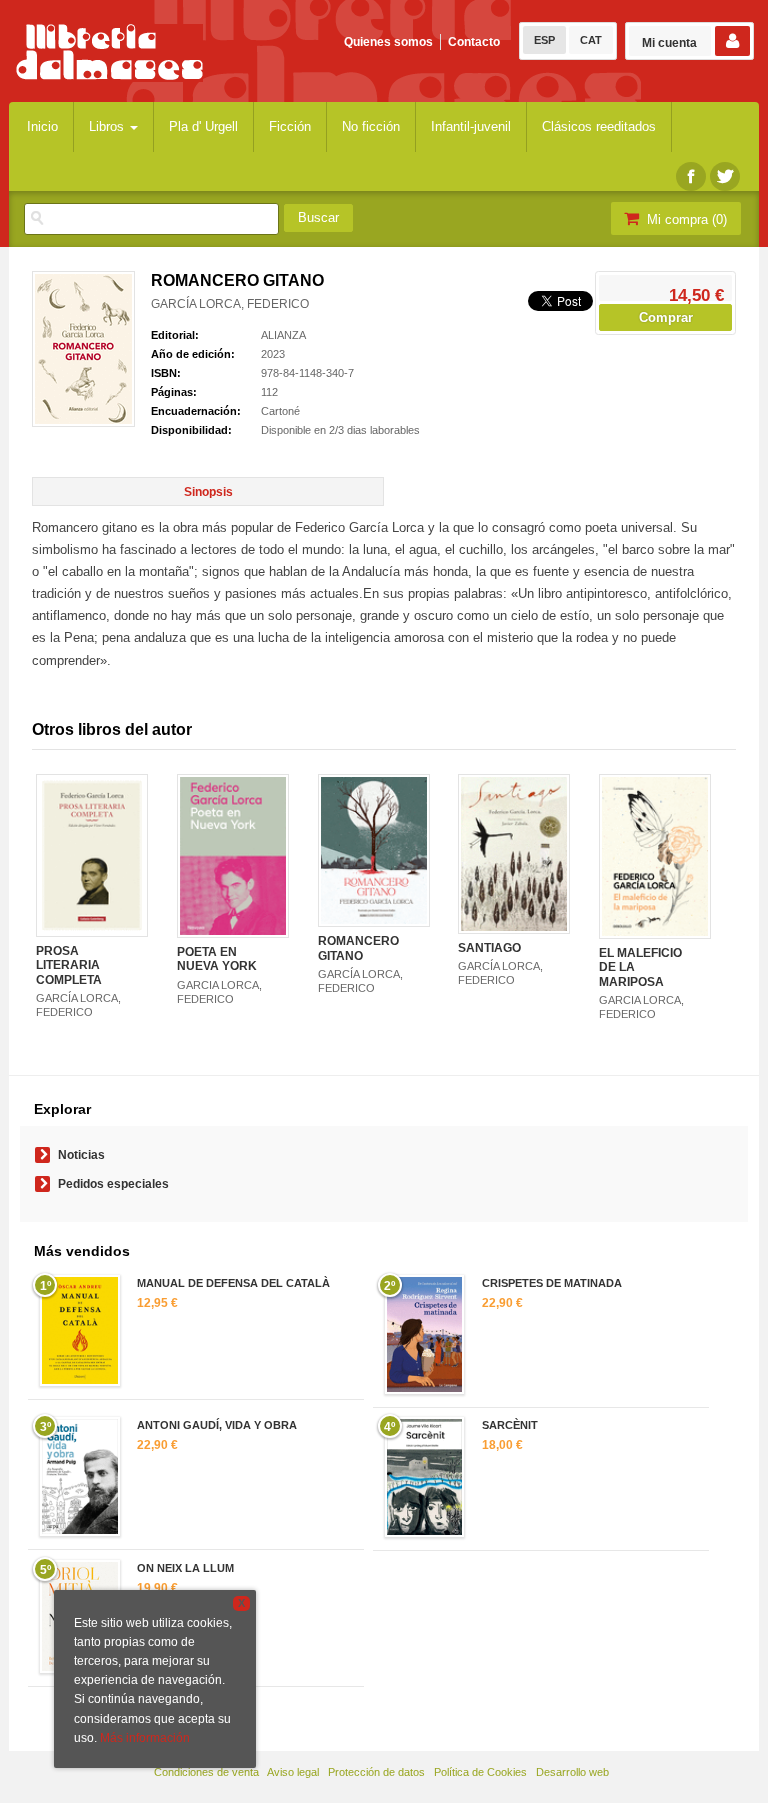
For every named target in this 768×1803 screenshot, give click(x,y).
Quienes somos (388, 42)
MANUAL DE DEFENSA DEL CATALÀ (233, 1283)
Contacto (474, 42)
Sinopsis (208, 492)
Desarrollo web (572, 1772)
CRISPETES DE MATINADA (552, 1283)
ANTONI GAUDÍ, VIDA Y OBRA (217, 1425)
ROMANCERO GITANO (358, 948)
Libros (108, 126)
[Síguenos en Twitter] (725, 176)
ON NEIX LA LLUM (185, 1568)
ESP (544, 40)
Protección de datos (376, 1772)
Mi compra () (685, 219)
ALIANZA (283, 335)
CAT (591, 40)
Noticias (81, 1155)
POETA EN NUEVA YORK (217, 959)
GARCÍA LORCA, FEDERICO (230, 304)
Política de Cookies (480, 1772)
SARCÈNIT (510, 1425)
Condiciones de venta (206, 1772)
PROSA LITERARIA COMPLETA (69, 965)
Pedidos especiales (113, 1184)
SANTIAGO (489, 948)
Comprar (666, 317)
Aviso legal (293, 1772)
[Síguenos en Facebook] (691, 176)
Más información (145, 1738)
